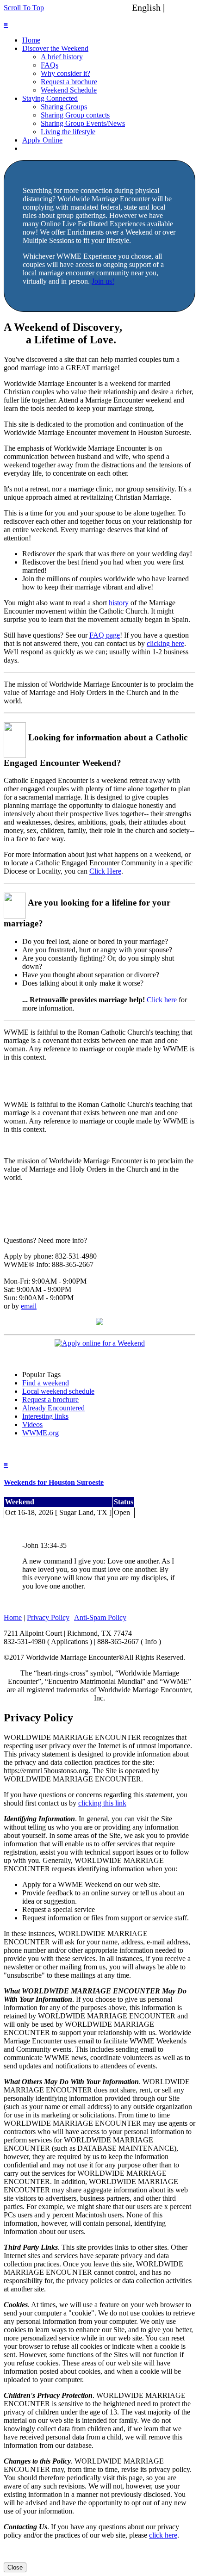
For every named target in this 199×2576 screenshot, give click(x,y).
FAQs (50, 65)
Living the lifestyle (68, 132)
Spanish (182, 7)
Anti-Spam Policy (100, 1617)
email (29, 1306)
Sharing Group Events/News (83, 123)
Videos (32, 1425)
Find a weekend (46, 1383)
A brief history (62, 57)
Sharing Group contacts (75, 115)
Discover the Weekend (55, 48)
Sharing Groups (64, 107)
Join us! (103, 281)
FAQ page (105, 635)
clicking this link (102, 1803)
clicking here (165, 643)
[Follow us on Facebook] (99, 1323)
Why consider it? (65, 73)
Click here (162, 1000)
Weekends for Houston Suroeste (54, 1482)
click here (163, 2535)
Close (15, 2567)
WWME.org (40, 1433)
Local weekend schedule (58, 1391)
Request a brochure (69, 82)
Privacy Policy (48, 1617)
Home (31, 40)
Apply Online (42, 140)
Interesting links (45, 1416)
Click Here (105, 871)
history (119, 603)
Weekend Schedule (69, 90)
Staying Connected (50, 98)
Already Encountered (53, 1408)
